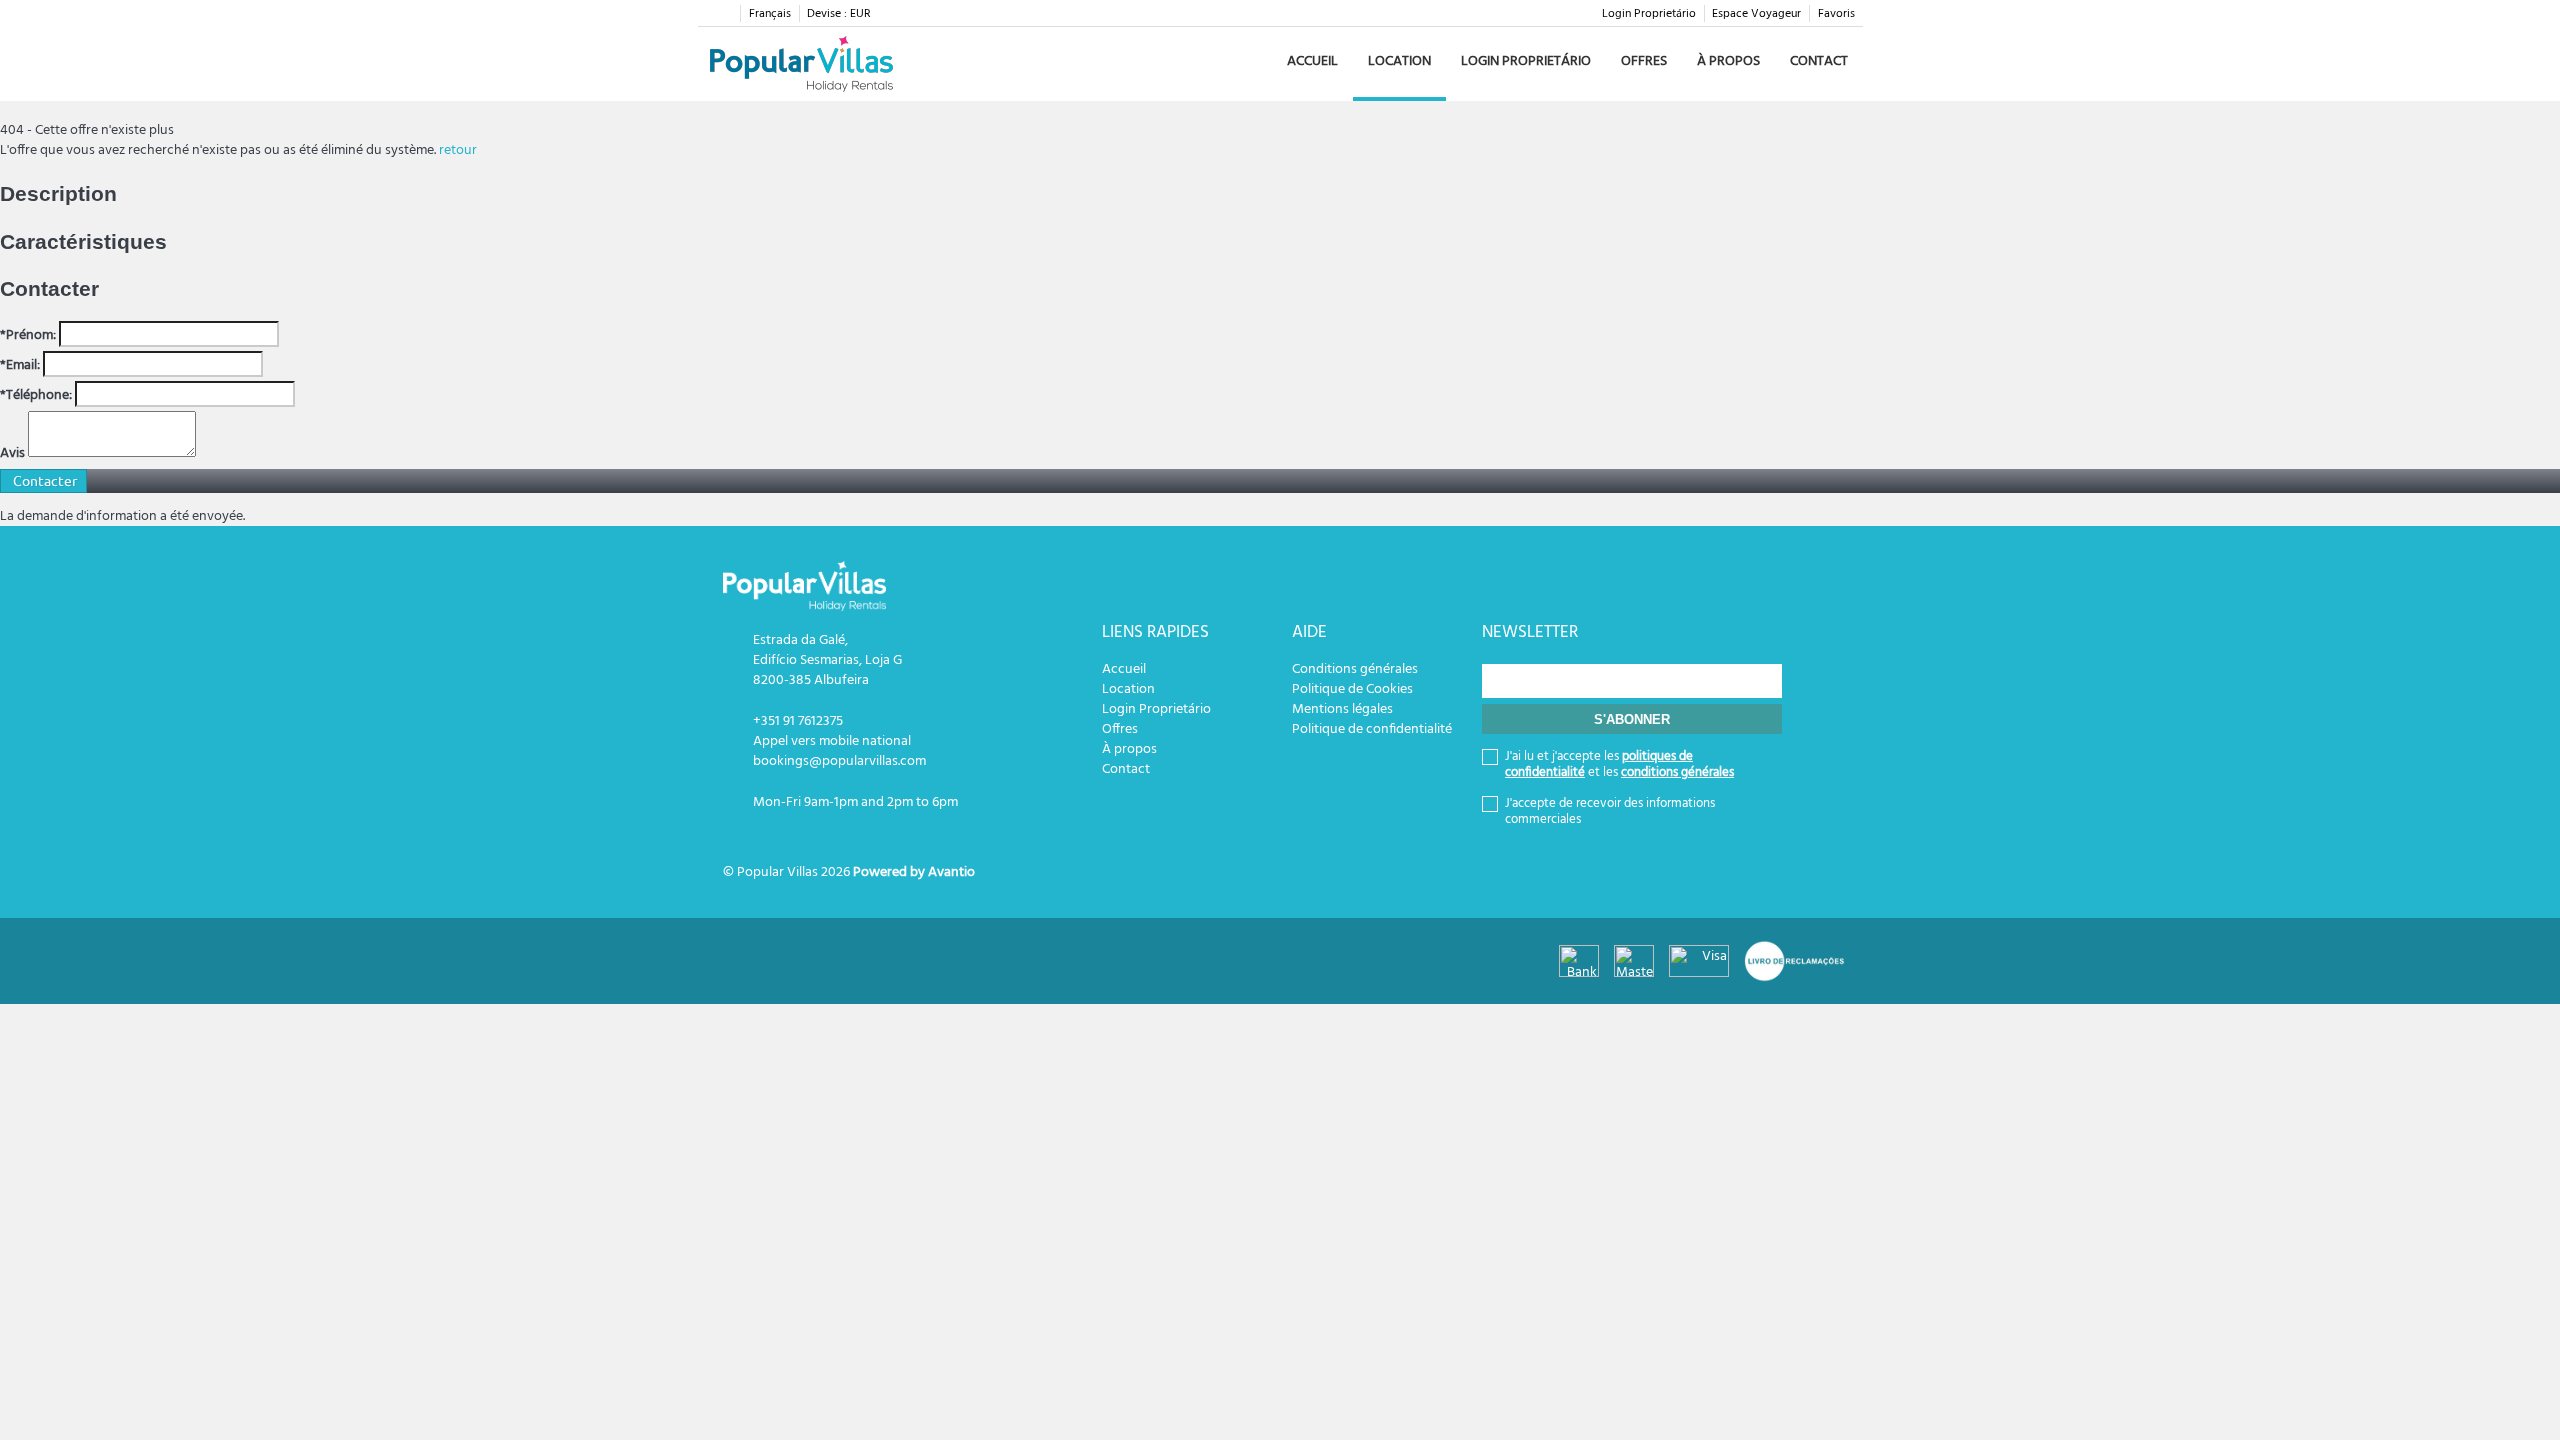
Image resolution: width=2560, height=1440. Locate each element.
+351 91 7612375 (798, 721)
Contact (1819, 61)
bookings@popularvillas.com (839, 761)
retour (458, 150)
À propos (1728, 61)
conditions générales (1677, 772)
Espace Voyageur (1756, 14)
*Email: (20, 366)
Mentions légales (1342, 709)
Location (1399, 61)
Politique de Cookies (1352, 689)
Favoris (1836, 14)
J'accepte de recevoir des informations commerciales (1610, 812)
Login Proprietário (1649, 14)
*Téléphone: (36, 396)
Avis (12, 454)
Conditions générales (1355, 669)
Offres (1644, 61)
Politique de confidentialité (1372, 729)
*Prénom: (28, 336)
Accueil (1312, 61)
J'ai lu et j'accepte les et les (1619, 765)
